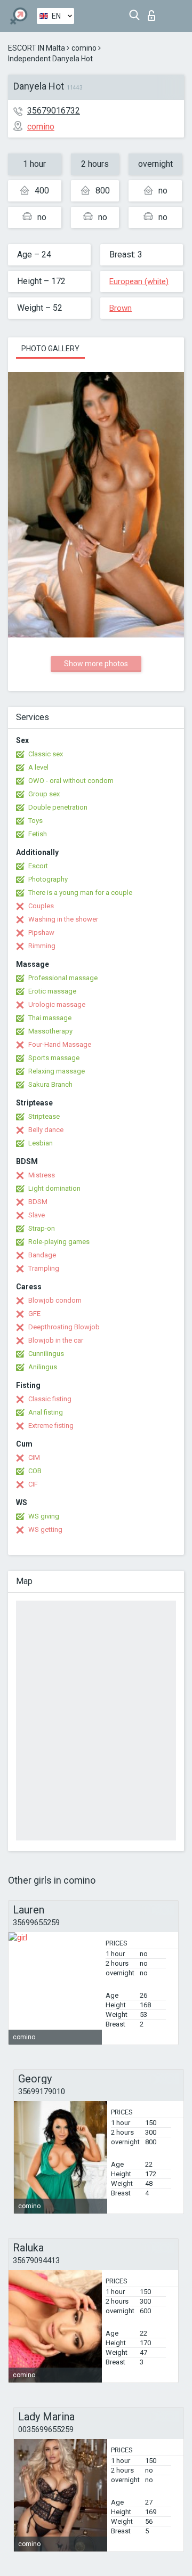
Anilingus (43, 1367)
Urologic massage (57, 1004)
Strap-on (42, 1228)
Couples (41, 906)
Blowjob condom (55, 1300)
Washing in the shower (63, 919)
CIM (34, 1457)
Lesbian (41, 1143)
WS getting (45, 1529)
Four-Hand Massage (60, 1044)
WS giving (44, 1516)
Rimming (42, 946)
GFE (34, 1314)
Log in (154, 13)
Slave (37, 1215)
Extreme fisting (51, 1426)
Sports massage (54, 1058)
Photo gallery (50, 349)
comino (84, 48)
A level (38, 767)
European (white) (139, 281)
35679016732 (54, 111)
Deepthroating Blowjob (64, 1327)
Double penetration (58, 807)
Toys (35, 821)
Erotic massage (52, 991)
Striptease (44, 1116)
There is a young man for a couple (80, 893)
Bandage (42, 1255)
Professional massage (63, 978)
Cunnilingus (46, 1354)
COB (35, 1471)
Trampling (44, 1268)
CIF (33, 1484)
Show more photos (96, 664)
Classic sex (46, 754)
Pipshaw (41, 932)
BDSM (38, 1202)
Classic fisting (50, 1399)
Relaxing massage (57, 1071)
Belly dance (46, 1130)
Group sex (44, 794)
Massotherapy (50, 1031)
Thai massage (50, 1018)
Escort (38, 866)
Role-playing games (59, 1242)
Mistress (42, 1175)
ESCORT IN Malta (37, 48)
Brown (121, 308)
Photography (48, 879)
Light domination (54, 1188)
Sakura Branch (50, 1084)
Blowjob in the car (56, 1340)
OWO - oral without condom (71, 781)
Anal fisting (46, 1412)
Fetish (38, 834)
